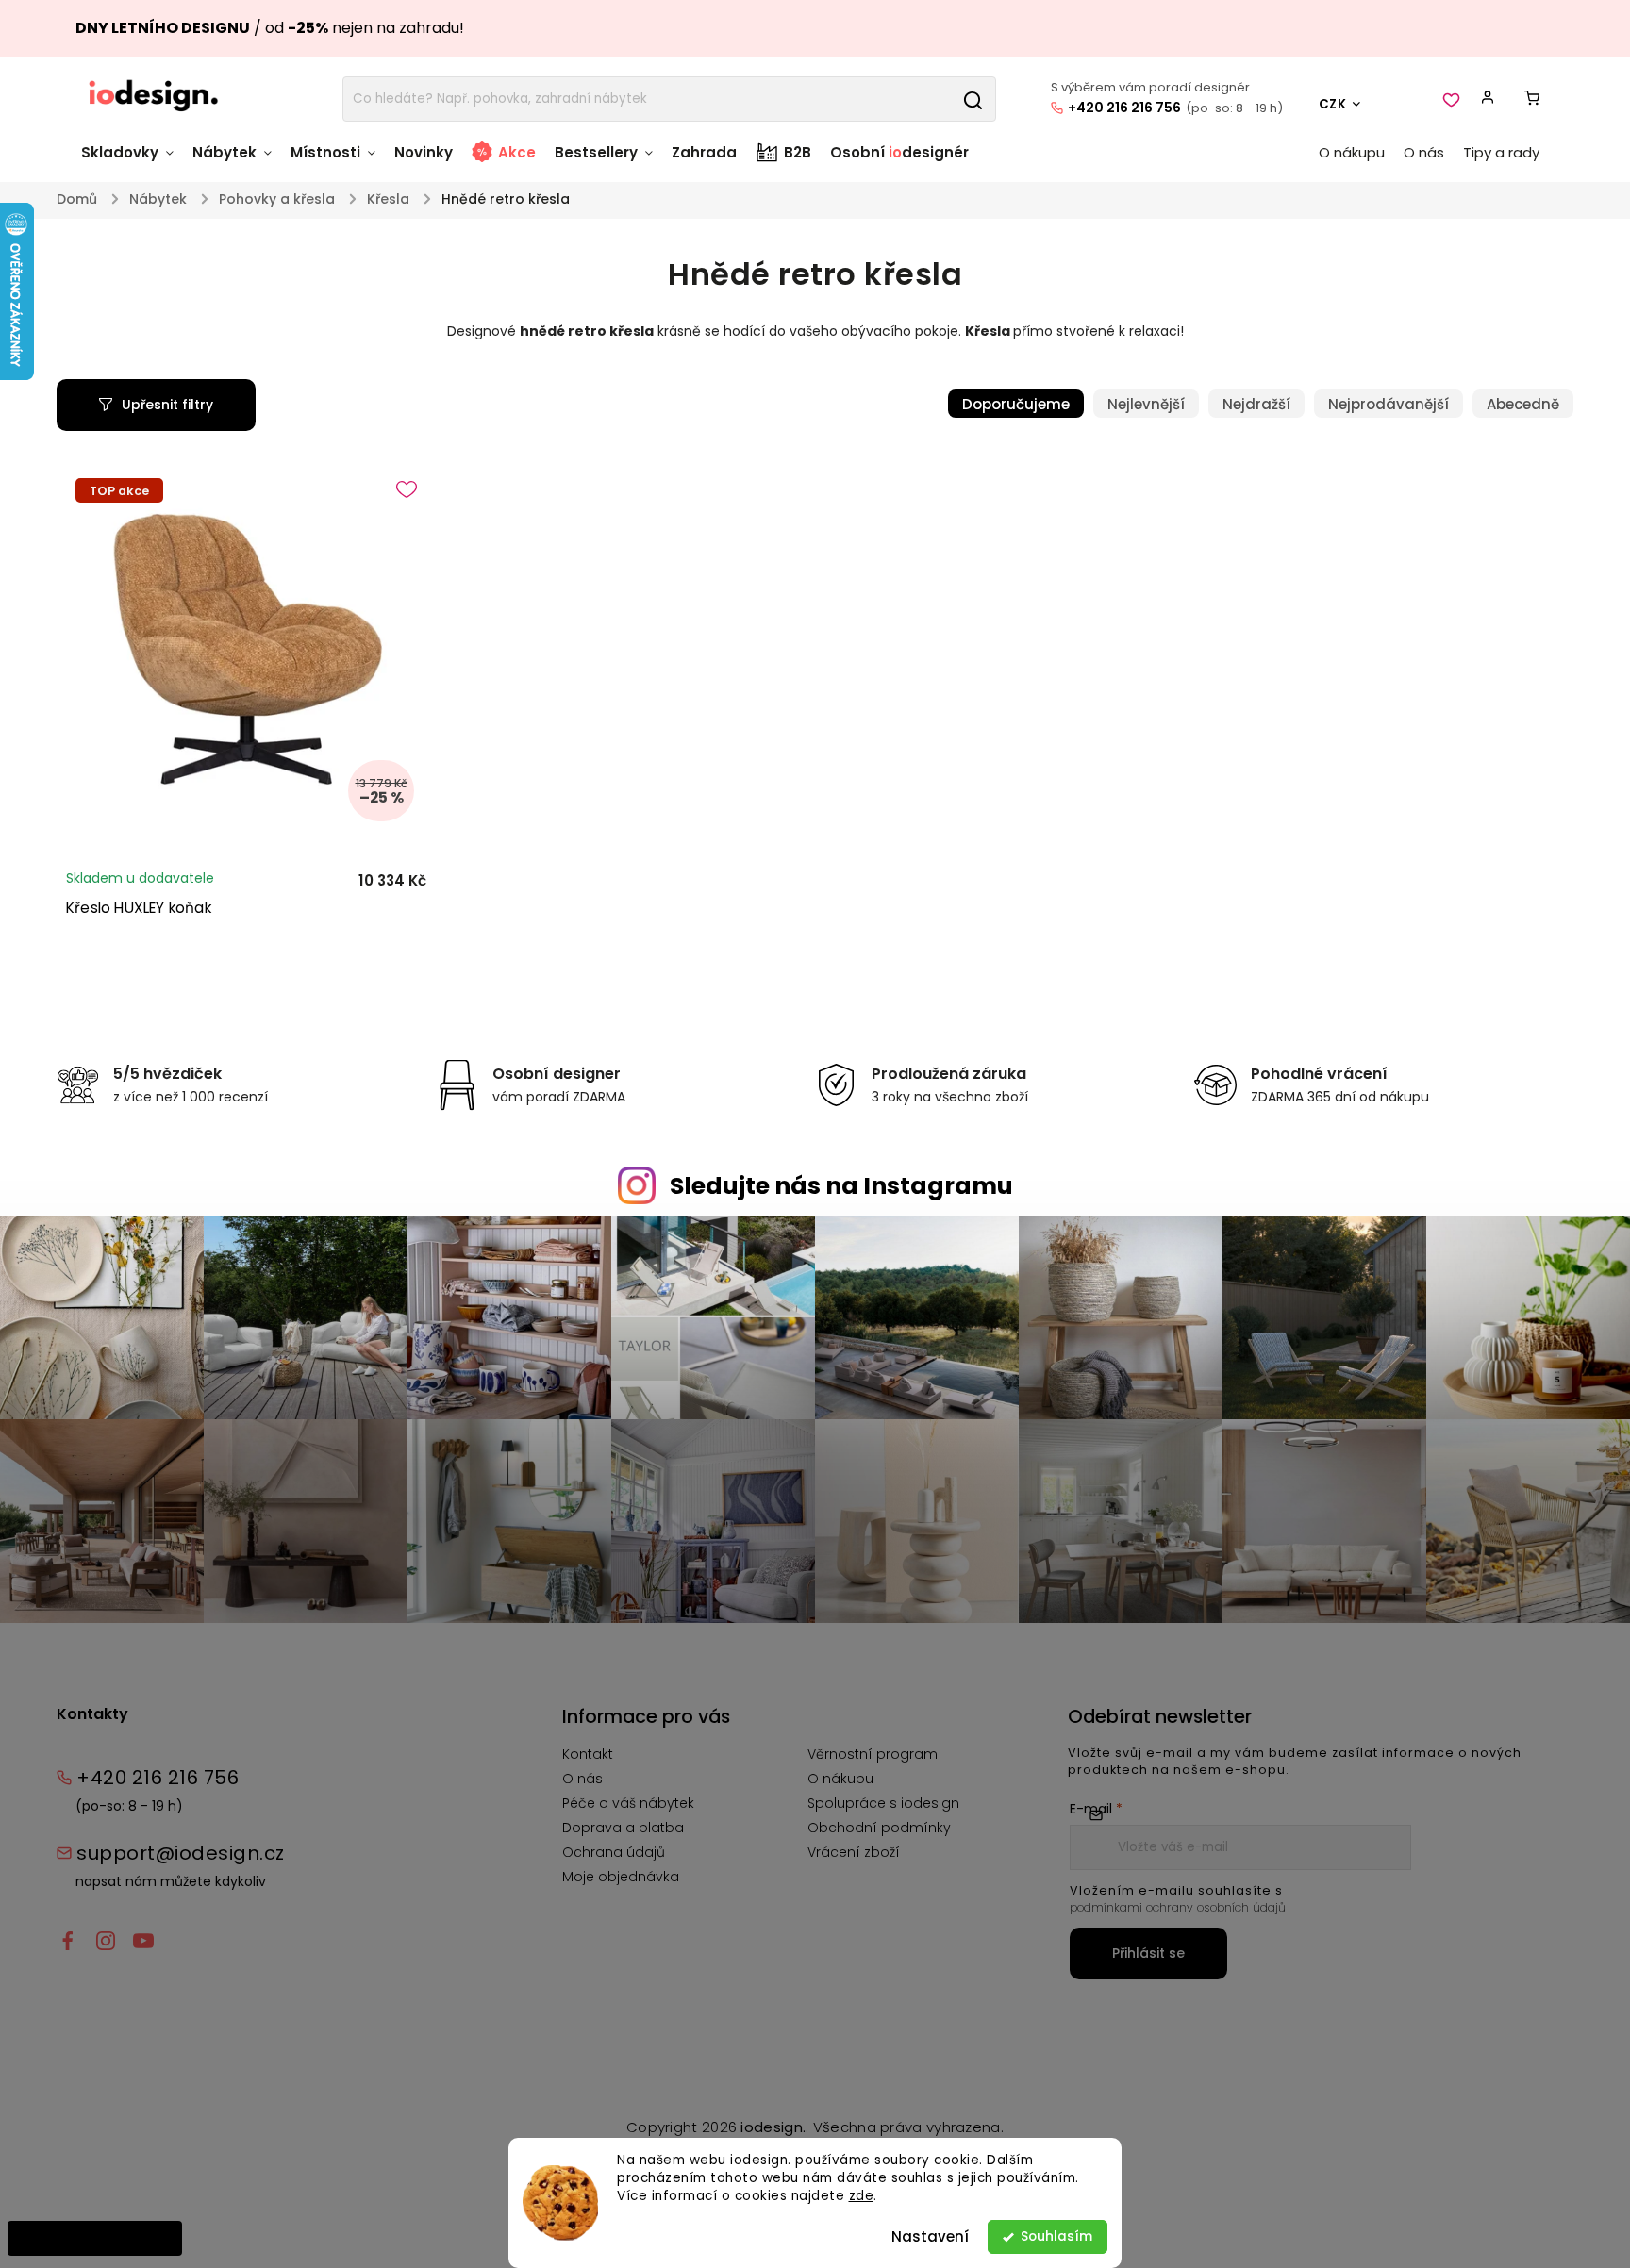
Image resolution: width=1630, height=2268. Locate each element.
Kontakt (588, 1754)
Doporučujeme (1016, 404)
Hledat (973, 99)
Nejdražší (1256, 404)
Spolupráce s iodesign (883, 1803)
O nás (582, 1779)
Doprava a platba (623, 1828)
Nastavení (930, 2236)
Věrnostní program (873, 1754)
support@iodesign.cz (181, 1853)
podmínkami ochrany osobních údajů (1178, 1907)
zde (862, 2196)
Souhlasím (1056, 2236)
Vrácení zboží (854, 1852)
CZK (1333, 104)
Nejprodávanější (1389, 404)
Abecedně (1523, 404)
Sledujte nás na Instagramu (841, 1186)
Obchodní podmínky (879, 1828)
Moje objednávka (621, 1877)
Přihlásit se (1148, 1953)
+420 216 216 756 (1124, 108)
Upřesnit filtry (167, 405)
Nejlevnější (1146, 404)
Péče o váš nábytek (628, 1803)
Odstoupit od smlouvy (95, 2238)
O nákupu (840, 1779)
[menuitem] (132, 162)
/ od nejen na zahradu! (270, 28)
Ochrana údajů (614, 1852)
